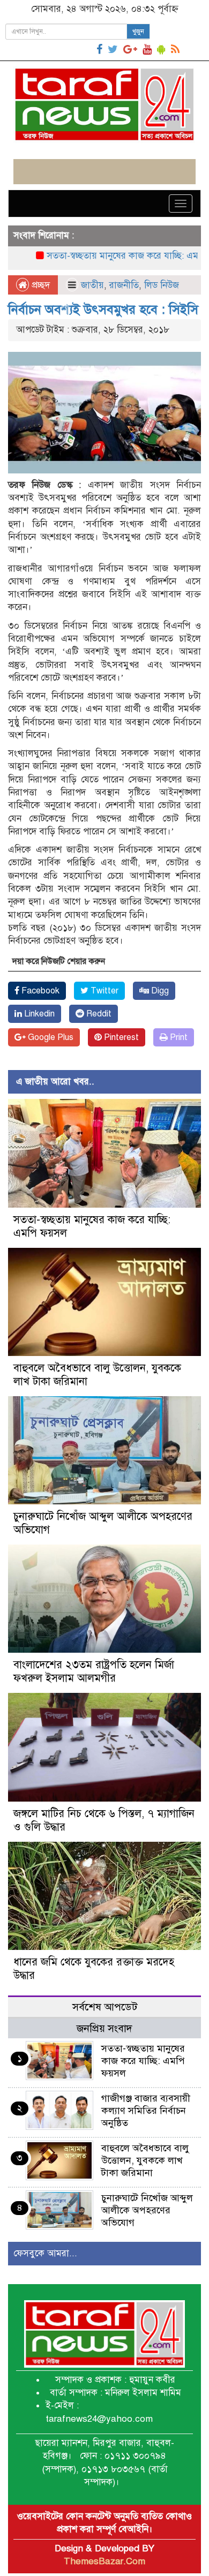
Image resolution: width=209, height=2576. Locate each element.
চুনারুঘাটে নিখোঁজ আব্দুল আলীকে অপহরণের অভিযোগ (147, 2210)
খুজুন (138, 32)
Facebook (39, 991)
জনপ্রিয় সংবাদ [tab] (104, 2028)
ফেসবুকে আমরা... (45, 2253)
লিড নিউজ (162, 285)
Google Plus (50, 1037)
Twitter (103, 991)
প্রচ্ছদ (39, 285)
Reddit (98, 1014)
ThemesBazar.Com (104, 2561)
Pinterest (120, 1037)
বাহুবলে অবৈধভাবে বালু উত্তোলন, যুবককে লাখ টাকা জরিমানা (145, 2160)
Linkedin (38, 1014)
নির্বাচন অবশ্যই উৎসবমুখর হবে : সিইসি (103, 310)
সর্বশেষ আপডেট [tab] (105, 2007)
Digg (159, 991)
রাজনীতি (124, 285)
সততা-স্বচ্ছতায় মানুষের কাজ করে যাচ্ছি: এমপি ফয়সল (113, 256)
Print (178, 1037)
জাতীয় (92, 285)
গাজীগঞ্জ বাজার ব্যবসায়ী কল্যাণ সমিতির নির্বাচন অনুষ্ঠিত (146, 2111)
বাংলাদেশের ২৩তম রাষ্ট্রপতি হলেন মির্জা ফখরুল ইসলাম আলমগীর (94, 1671)
